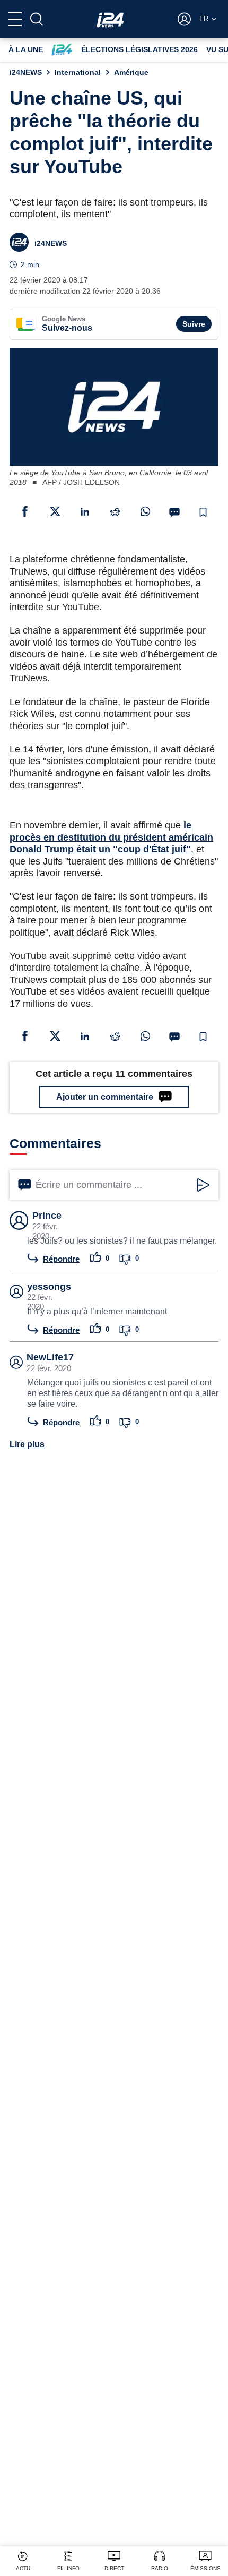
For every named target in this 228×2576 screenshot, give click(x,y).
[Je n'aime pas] (125, 1258)
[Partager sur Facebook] (25, 511)
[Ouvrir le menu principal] (15, 19)
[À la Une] (110, 19)
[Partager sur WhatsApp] (145, 511)
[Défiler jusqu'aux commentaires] (174, 512)
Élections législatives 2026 (139, 49)
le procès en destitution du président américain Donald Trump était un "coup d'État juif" (111, 837)
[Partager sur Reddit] (115, 511)
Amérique (131, 72)
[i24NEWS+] (62, 50)
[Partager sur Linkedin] (85, 511)
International (78, 72)
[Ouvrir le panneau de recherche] (37, 19)
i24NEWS (26, 72)
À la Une (26, 49)
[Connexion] (184, 19)
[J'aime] (96, 1258)
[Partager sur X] (55, 511)
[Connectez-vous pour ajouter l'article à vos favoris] (203, 512)
